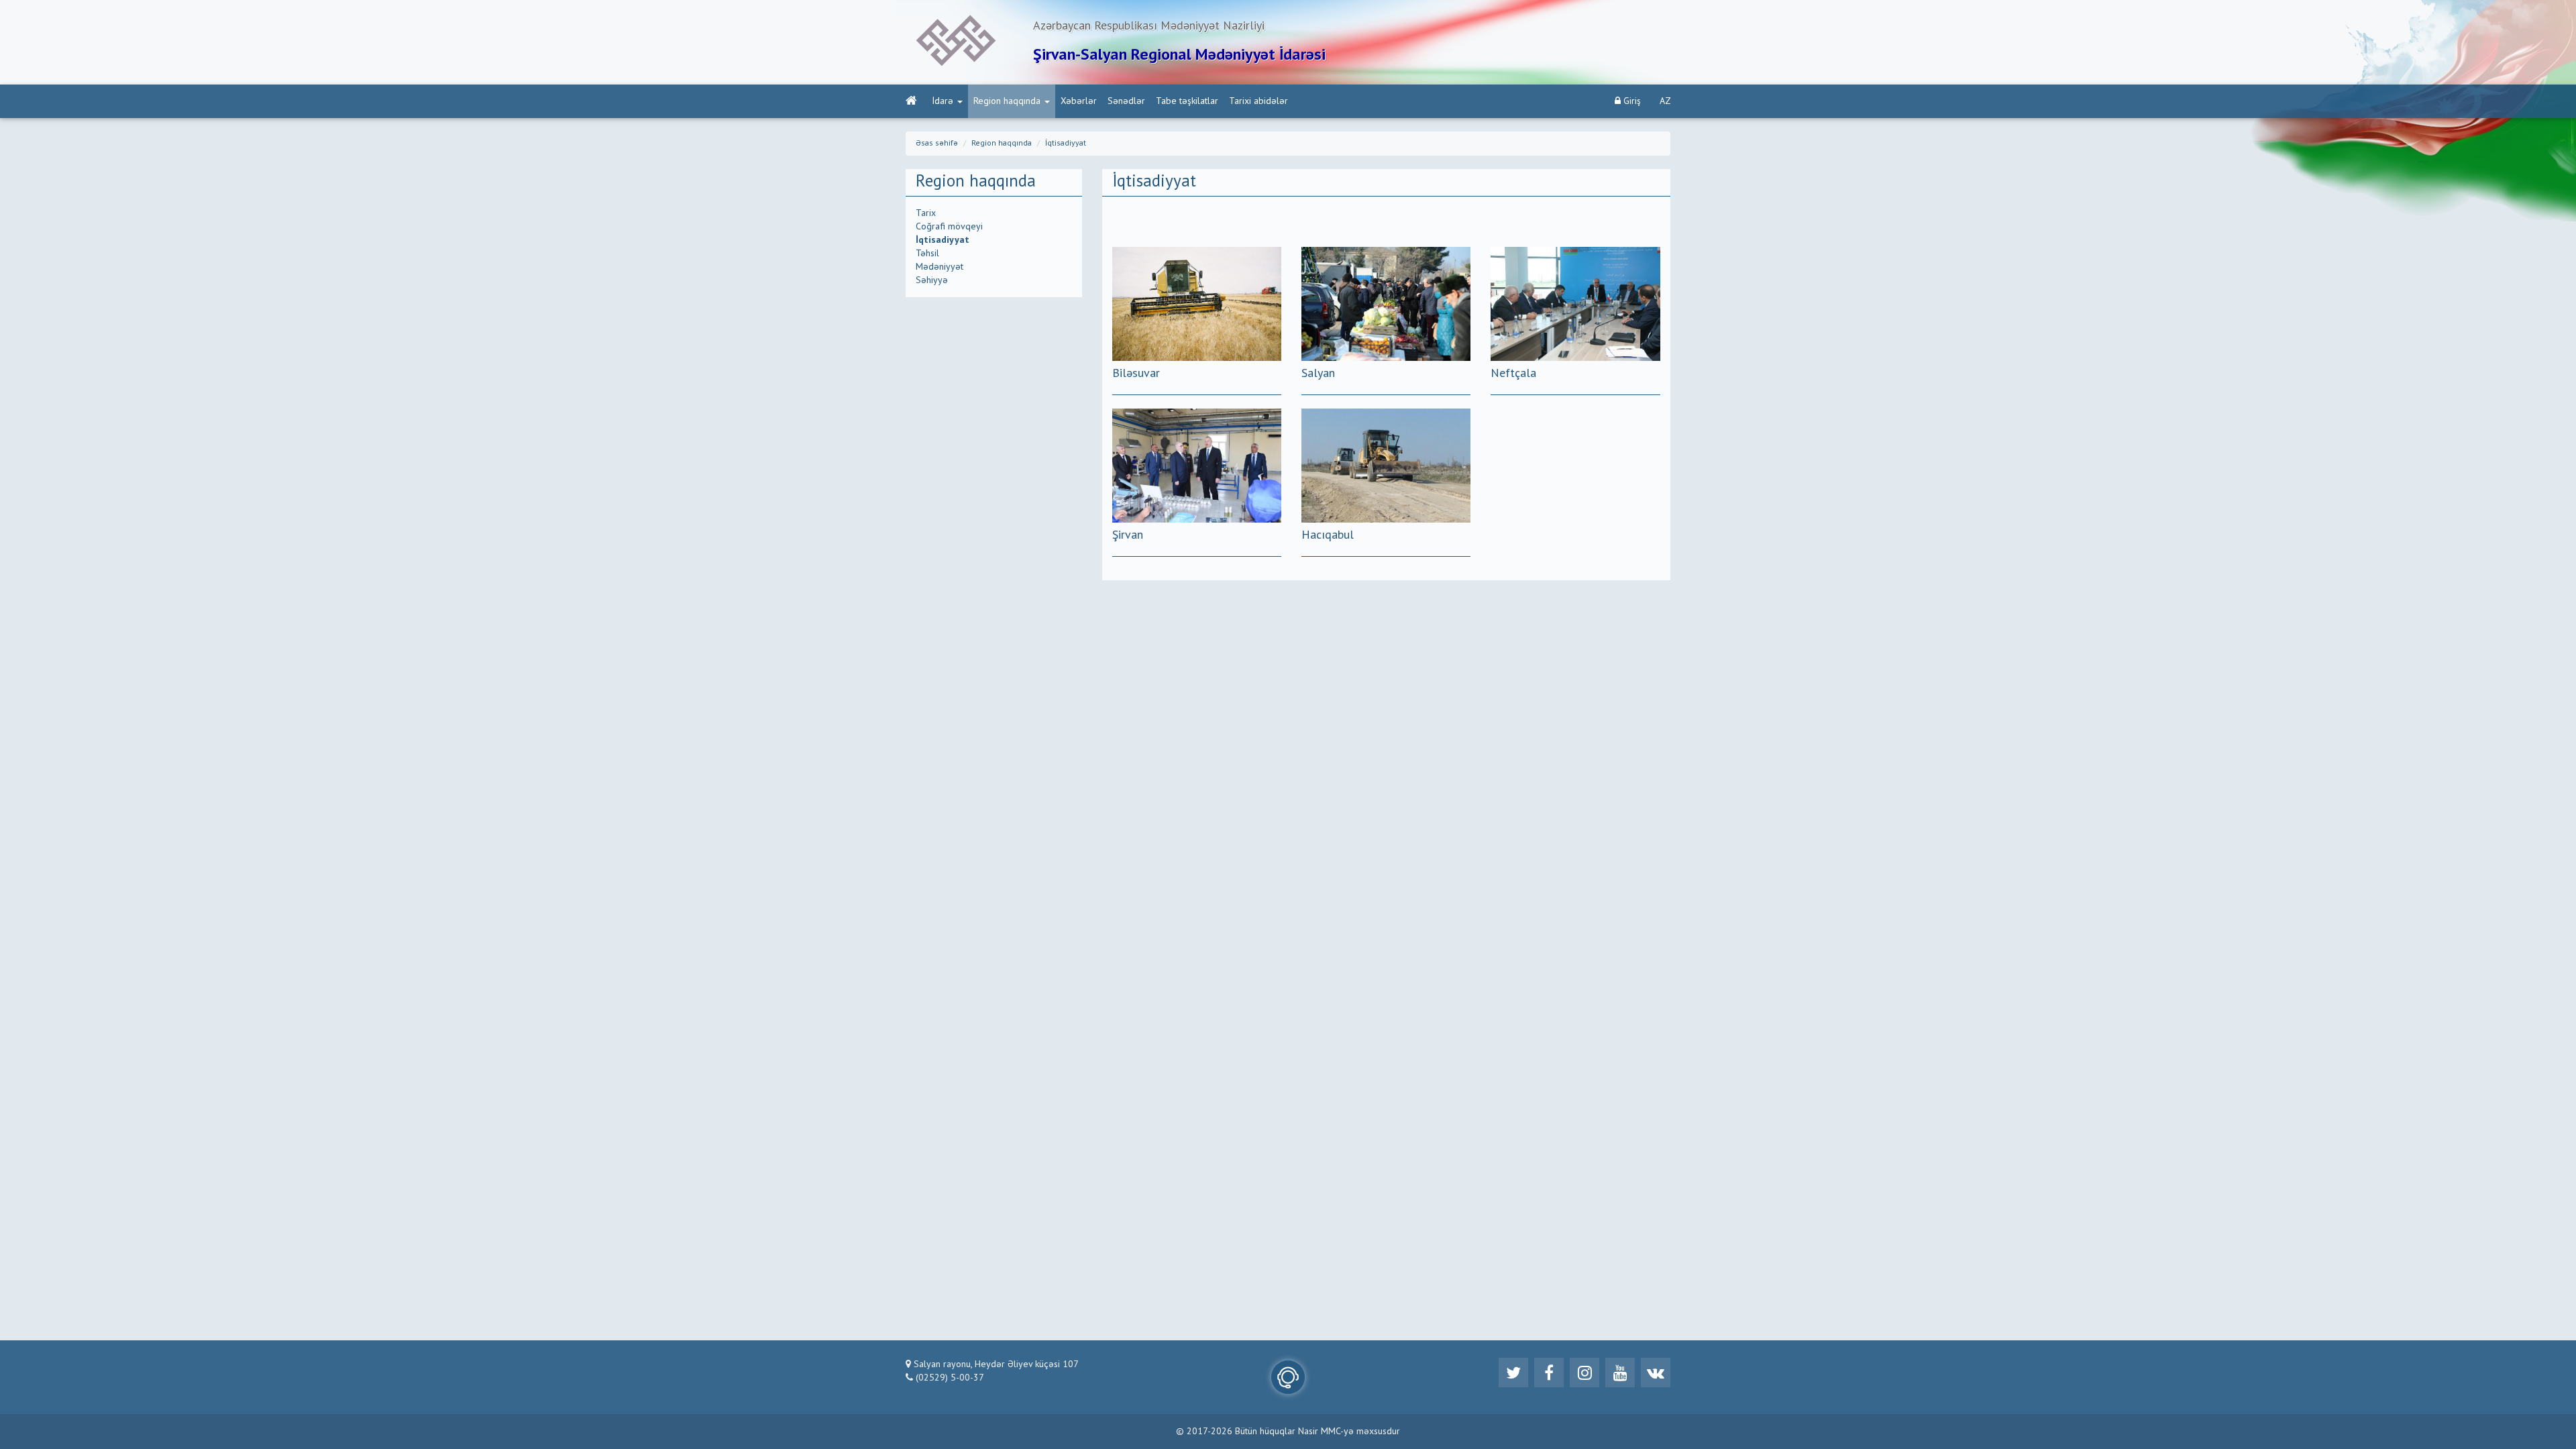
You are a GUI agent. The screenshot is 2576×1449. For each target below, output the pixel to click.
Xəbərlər (1079, 101)
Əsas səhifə (937, 144)
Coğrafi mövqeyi (949, 227)
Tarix (926, 213)
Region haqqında (1007, 101)
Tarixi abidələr (1258, 101)
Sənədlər (1126, 101)
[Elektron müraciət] (1288, 1377)
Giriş (1631, 101)
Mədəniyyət (940, 267)
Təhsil (927, 254)
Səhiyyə (932, 280)
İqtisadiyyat (1066, 144)
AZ (1665, 101)
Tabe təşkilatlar (1187, 101)
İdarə (943, 101)
